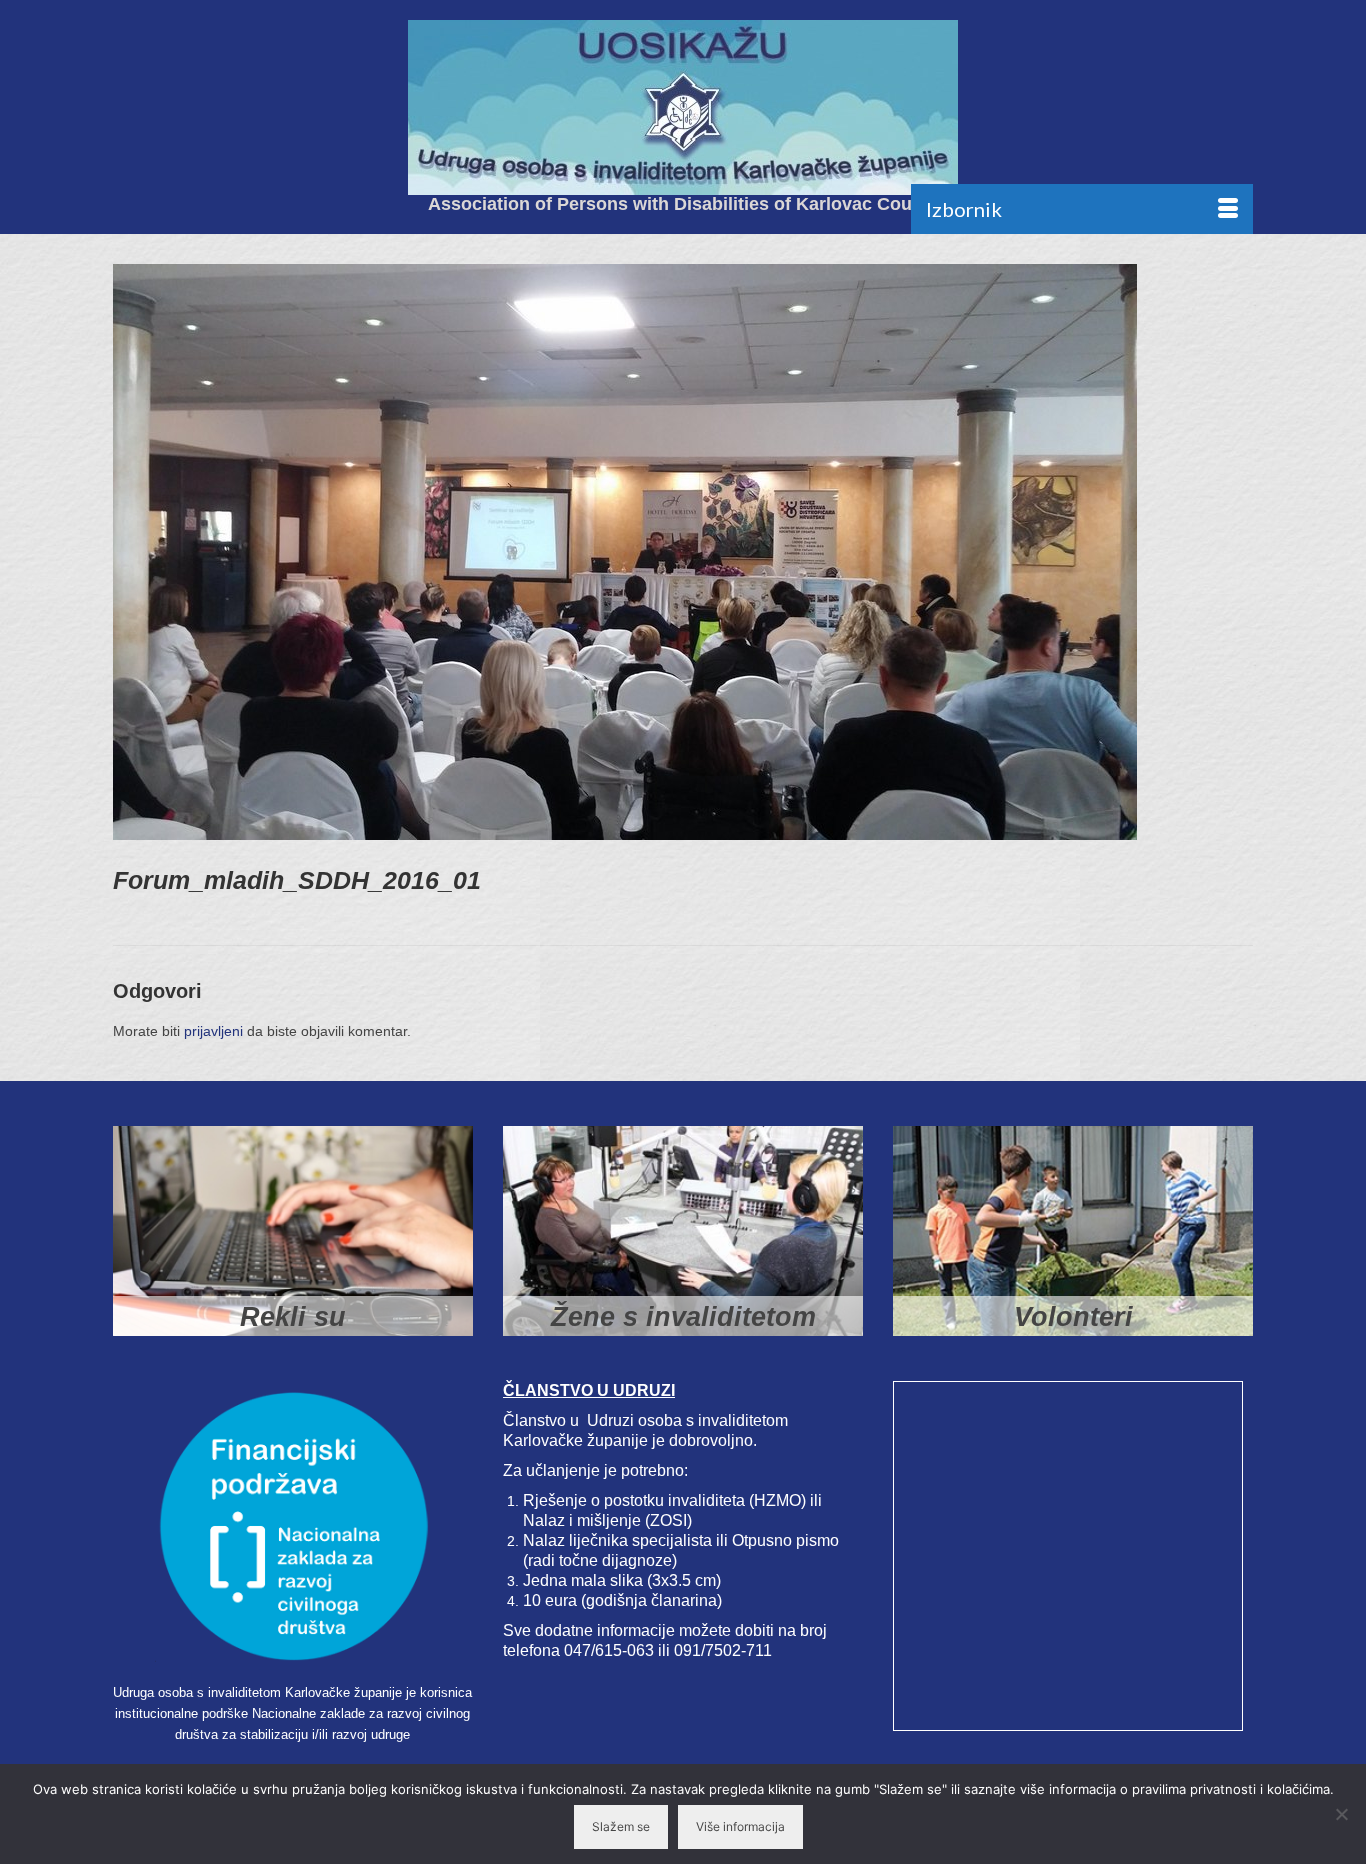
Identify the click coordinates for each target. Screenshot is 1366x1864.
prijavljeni (213, 1031)
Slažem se (621, 1826)
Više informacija (740, 1826)
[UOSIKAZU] (683, 107)
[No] (1341, 1814)
